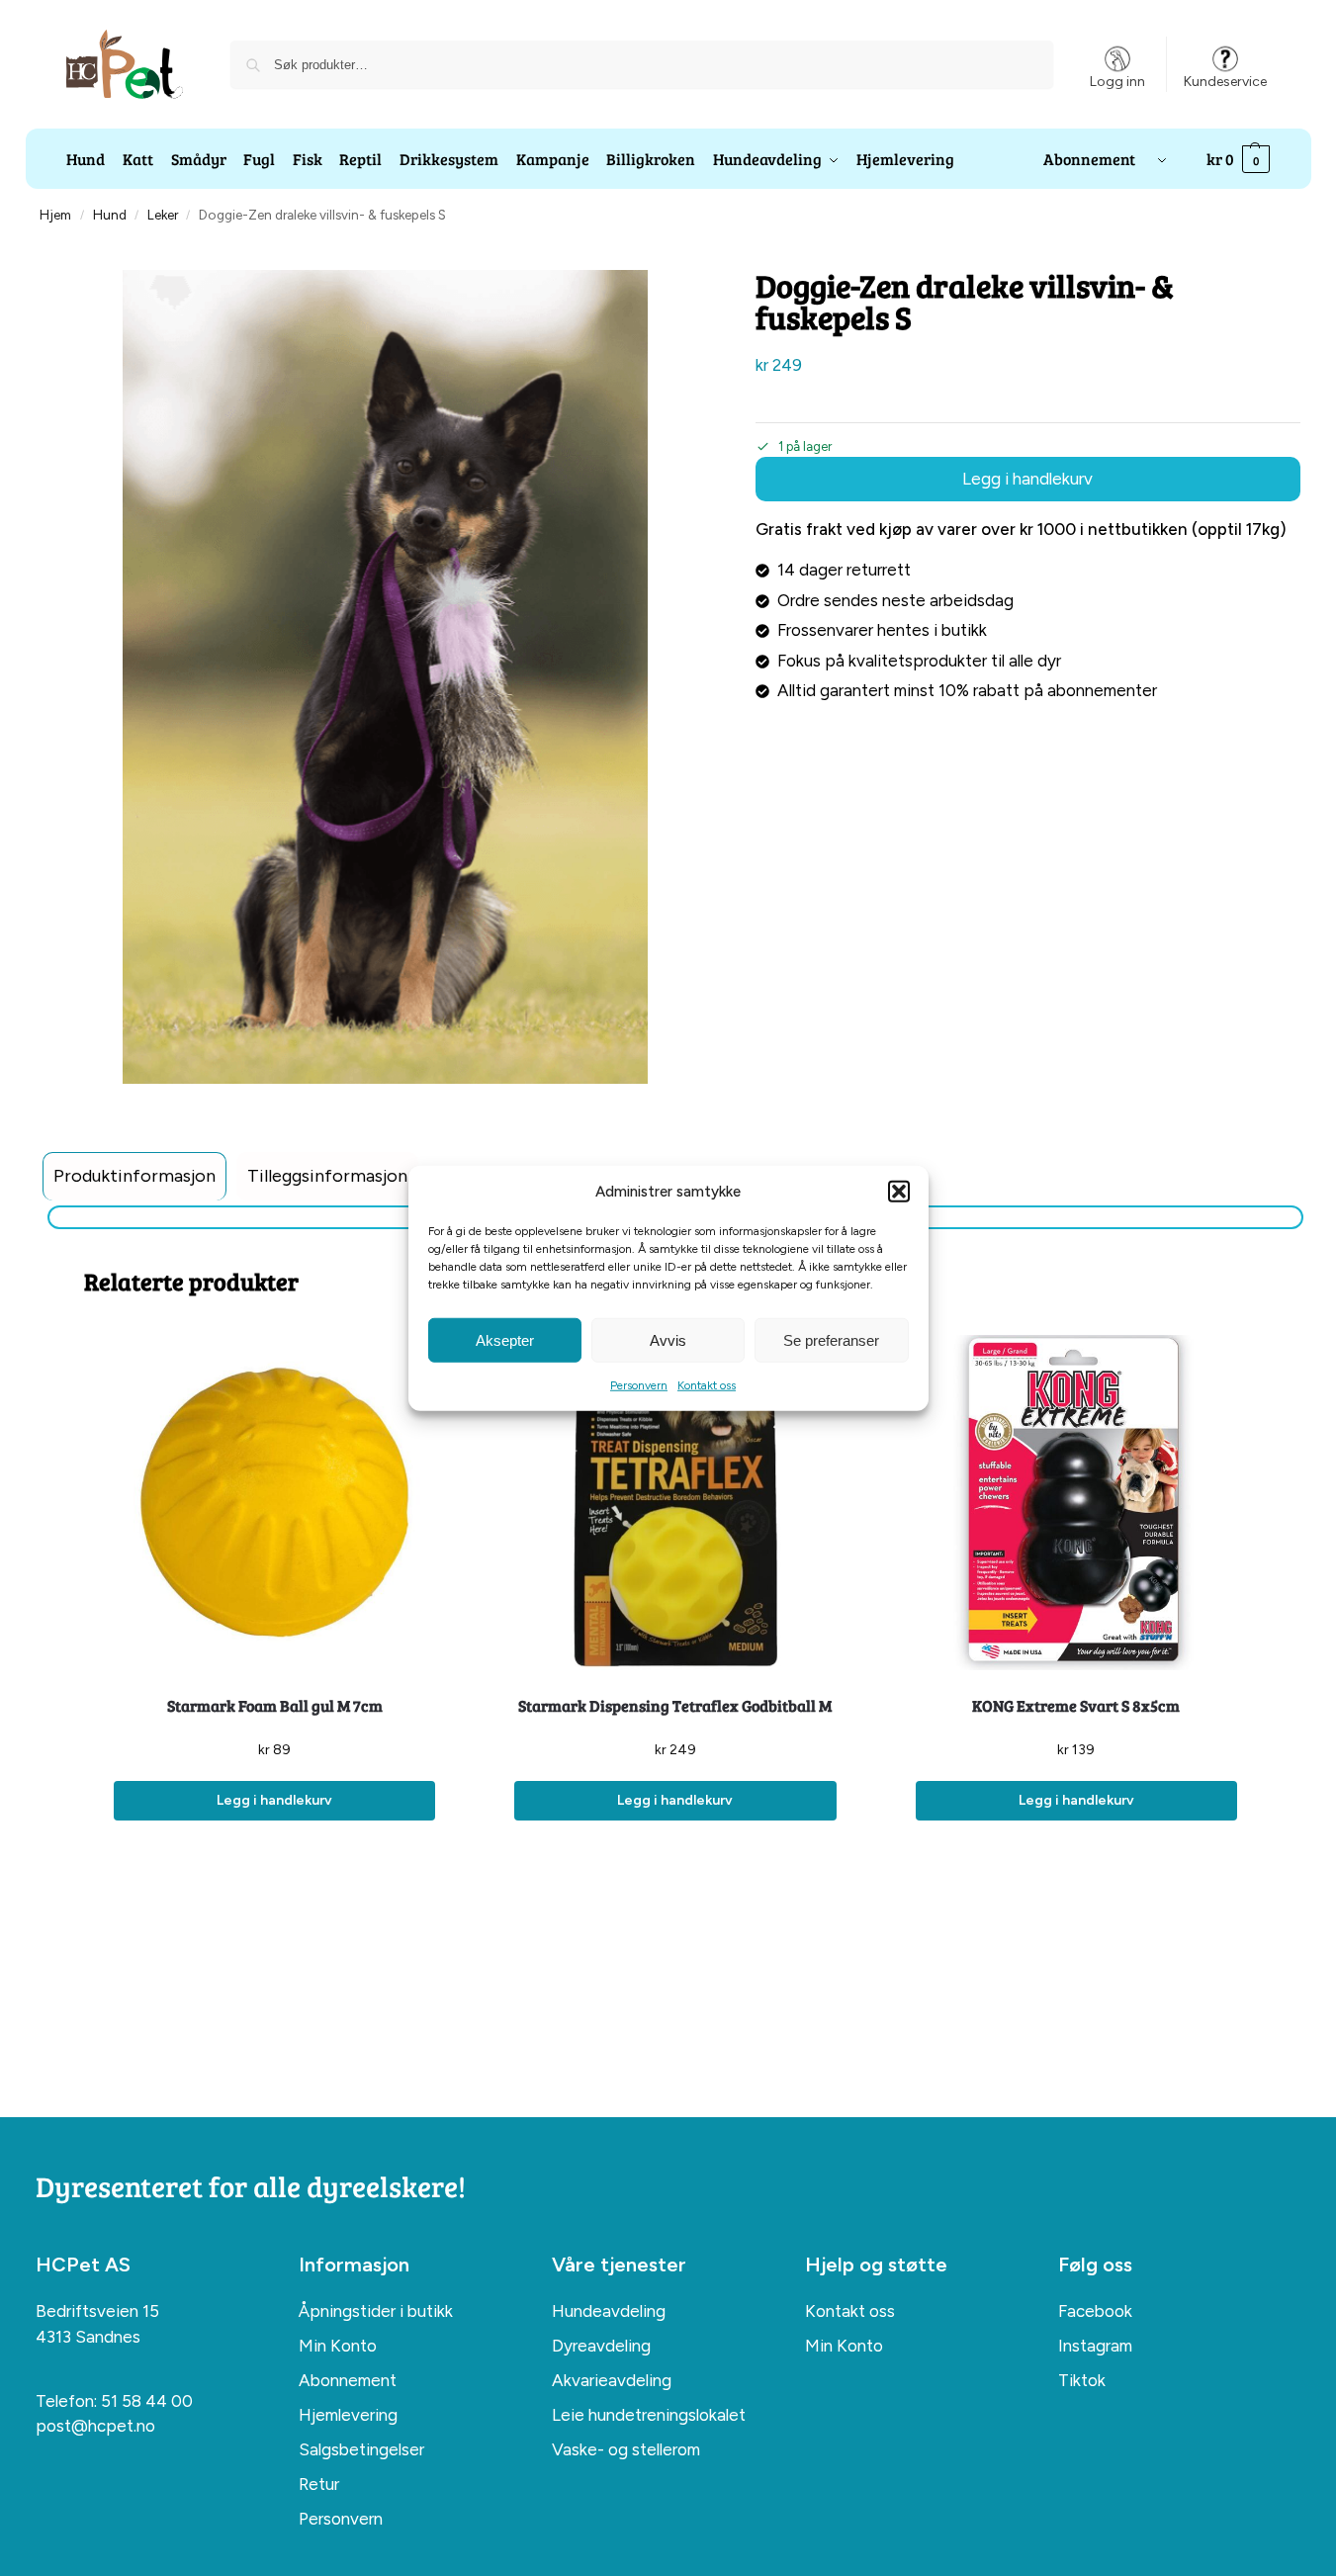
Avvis (668, 1339)
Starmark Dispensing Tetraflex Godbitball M (675, 1705)
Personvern (639, 1385)
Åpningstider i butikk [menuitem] (376, 2311)
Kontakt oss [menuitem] (850, 2311)
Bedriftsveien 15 (97, 2311)
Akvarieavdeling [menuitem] (612, 2380)
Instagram (1095, 2346)
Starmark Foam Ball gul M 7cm (275, 1705)
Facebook (1095, 2311)
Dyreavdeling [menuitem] (601, 2346)
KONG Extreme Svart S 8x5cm (1076, 1705)
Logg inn (1117, 82)
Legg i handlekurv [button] (274, 1800)
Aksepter (505, 1339)
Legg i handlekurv (1027, 479)
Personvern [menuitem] (341, 2519)
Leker (163, 215)
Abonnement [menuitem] (348, 2380)
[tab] (134, 1176)
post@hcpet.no (95, 2426)
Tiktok (1082, 2380)
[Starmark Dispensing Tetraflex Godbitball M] (675, 1503)
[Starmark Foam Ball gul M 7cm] (274, 1503)
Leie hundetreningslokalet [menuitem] (649, 2415)
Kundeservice (1225, 82)
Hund (110, 215)
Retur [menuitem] (319, 2484)
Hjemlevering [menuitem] (348, 2415)
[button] (899, 1192)
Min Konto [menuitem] (338, 2346)
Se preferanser (831, 1339)
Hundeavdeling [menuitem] (609, 2311)
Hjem (55, 215)
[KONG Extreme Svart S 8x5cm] (1076, 1503)
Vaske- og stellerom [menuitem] (626, 2449)
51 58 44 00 (147, 2401)
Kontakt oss (707, 1385)
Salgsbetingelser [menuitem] (361, 2449)
